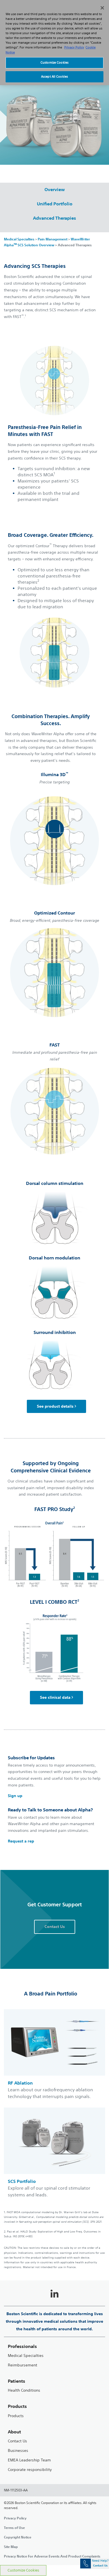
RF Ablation (20, 2083)
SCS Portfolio (22, 2181)
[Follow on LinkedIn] (54, 2294)
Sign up (15, 1796)
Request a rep (21, 1841)
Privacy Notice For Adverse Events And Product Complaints (52, 2556)
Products (16, 2416)
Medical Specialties (19, 239)
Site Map (11, 2547)
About (14, 2432)
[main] (54, 1374)
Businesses (18, 2451)
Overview (55, 189)
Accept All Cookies (54, 76)
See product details (55, 1406)
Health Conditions (24, 2390)
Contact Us (17, 2441)
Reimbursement (22, 2365)
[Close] (102, 8)
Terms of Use (14, 2528)
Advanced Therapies (54, 218)
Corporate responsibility (30, 2470)
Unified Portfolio (55, 204)
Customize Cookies (23, 2570)
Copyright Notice (18, 2537)
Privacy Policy (15, 2518)
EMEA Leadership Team (29, 2460)
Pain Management (53, 239)
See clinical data (55, 1697)
